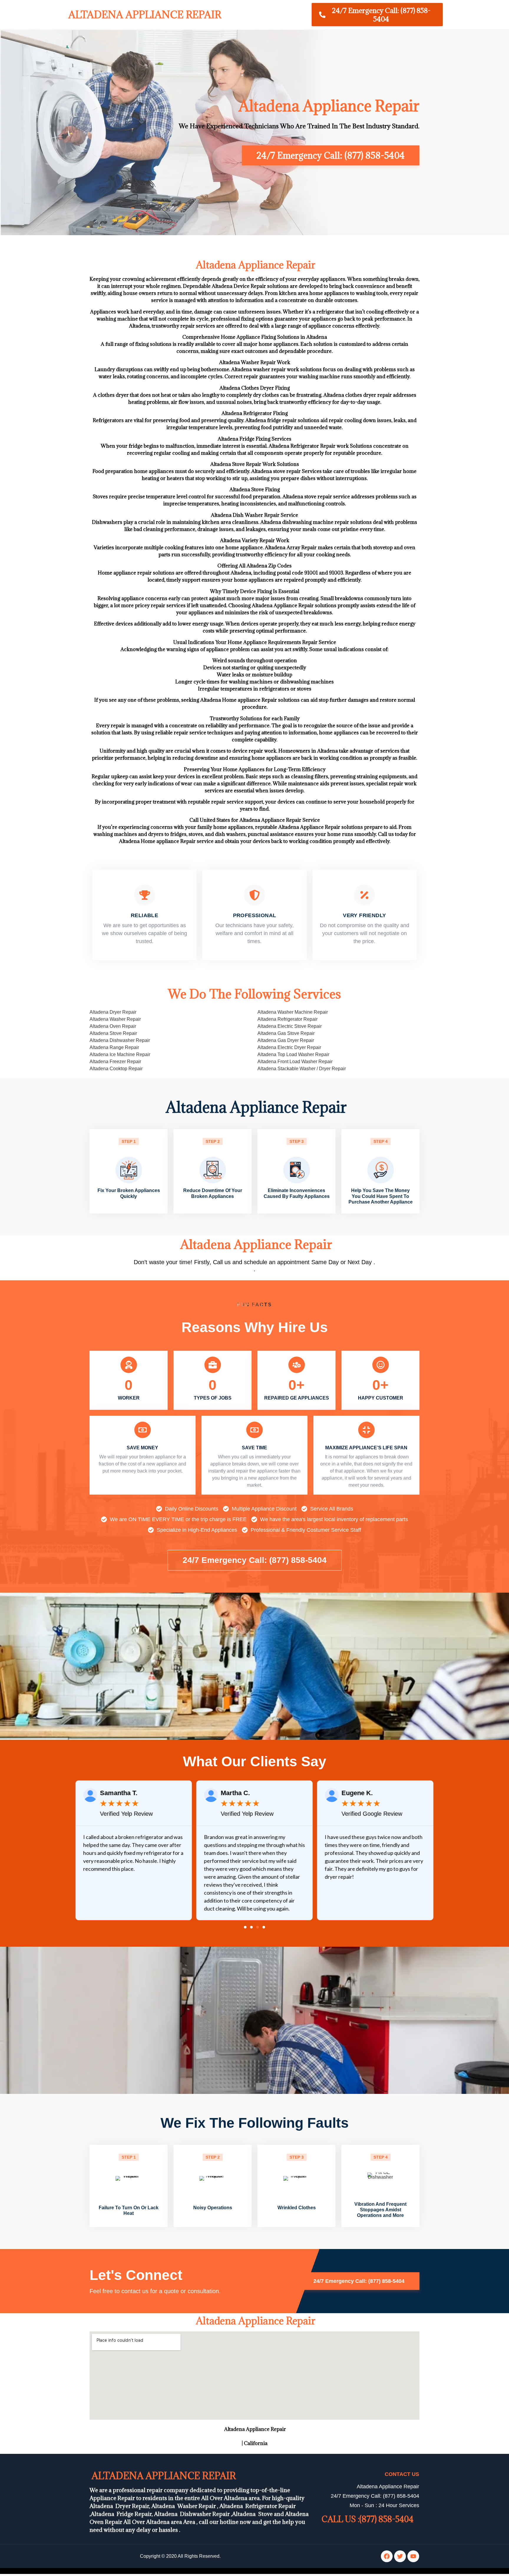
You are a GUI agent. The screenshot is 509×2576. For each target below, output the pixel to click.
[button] (245, 1927)
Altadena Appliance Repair (144, 15)
